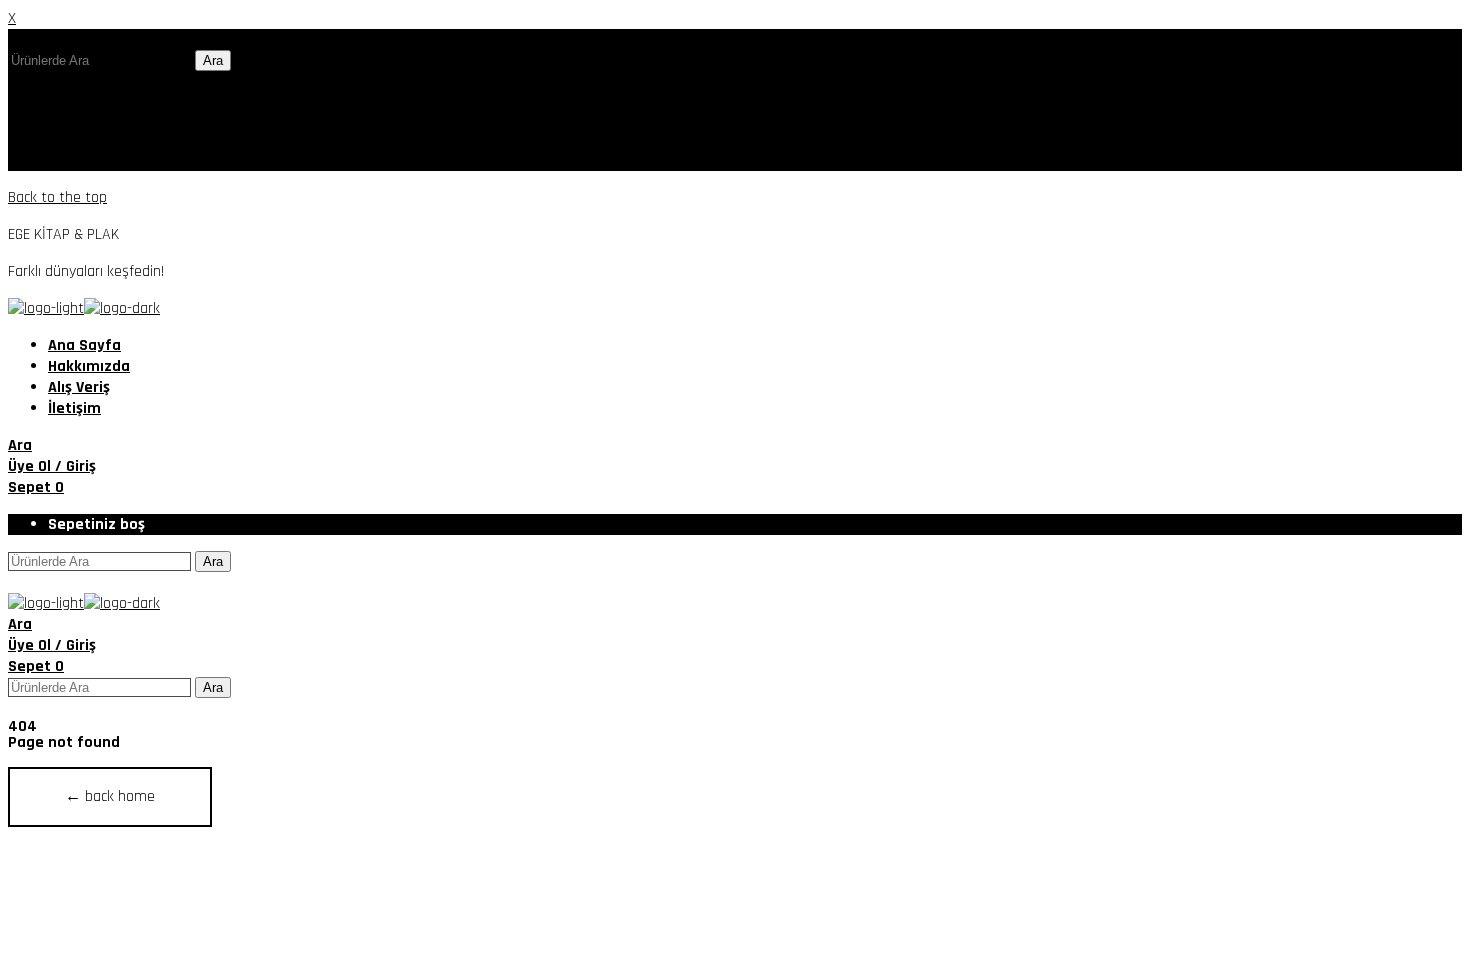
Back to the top (57, 197)
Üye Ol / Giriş (52, 466)
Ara (213, 60)
